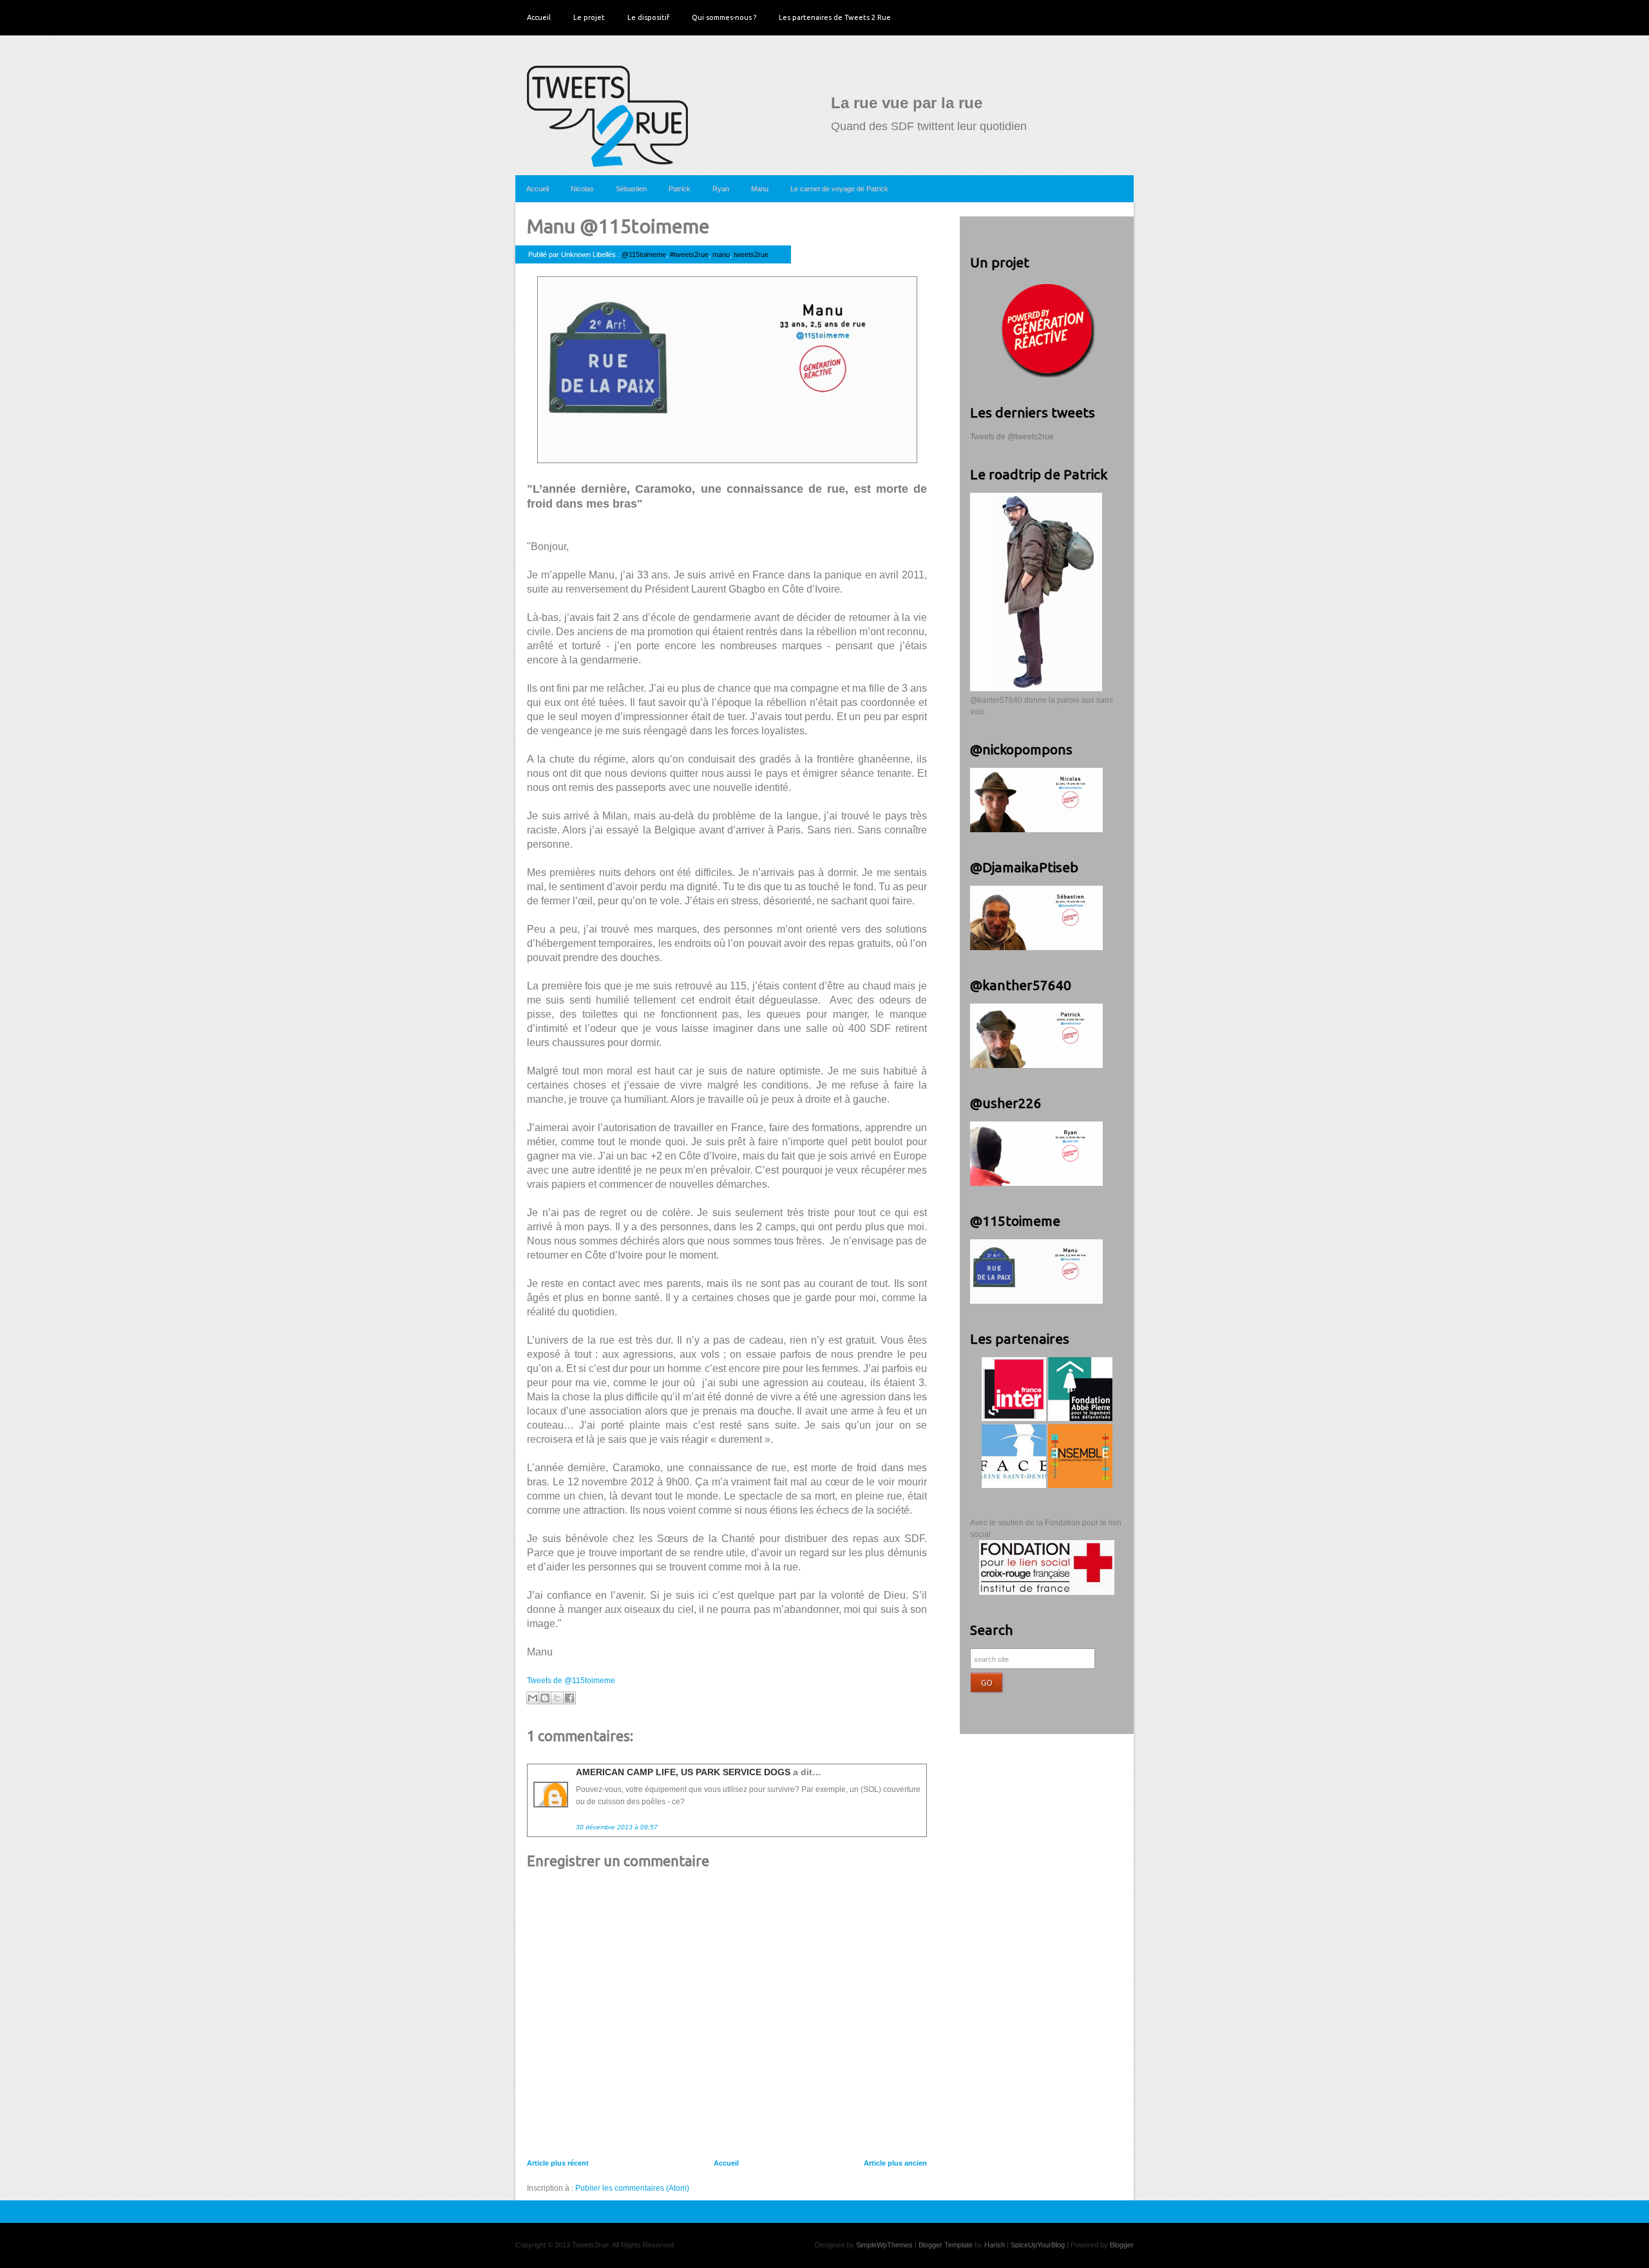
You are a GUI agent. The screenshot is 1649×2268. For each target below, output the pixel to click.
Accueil (539, 17)
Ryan (721, 189)
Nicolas (582, 189)
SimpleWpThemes (884, 2245)
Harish (995, 2245)
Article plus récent (558, 2163)
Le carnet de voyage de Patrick (839, 189)
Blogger (1122, 2245)
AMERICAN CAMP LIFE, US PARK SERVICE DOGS (683, 1772)
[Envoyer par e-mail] (533, 1698)
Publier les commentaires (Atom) (632, 2188)
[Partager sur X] (557, 1698)
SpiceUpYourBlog (1038, 2245)
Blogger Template (946, 2245)
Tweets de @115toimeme (571, 1681)
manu (721, 254)
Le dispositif (648, 17)
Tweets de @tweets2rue (1012, 437)
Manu (760, 189)
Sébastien (631, 189)
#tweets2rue (689, 254)
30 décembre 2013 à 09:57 (617, 1827)
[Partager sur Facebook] (569, 1698)
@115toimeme (644, 254)
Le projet (589, 17)
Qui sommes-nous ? (724, 17)
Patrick (680, 189)
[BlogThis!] (545, 1698)
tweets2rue (751, 254)
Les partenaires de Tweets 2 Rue (835, 17)
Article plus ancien (895, 2163)
